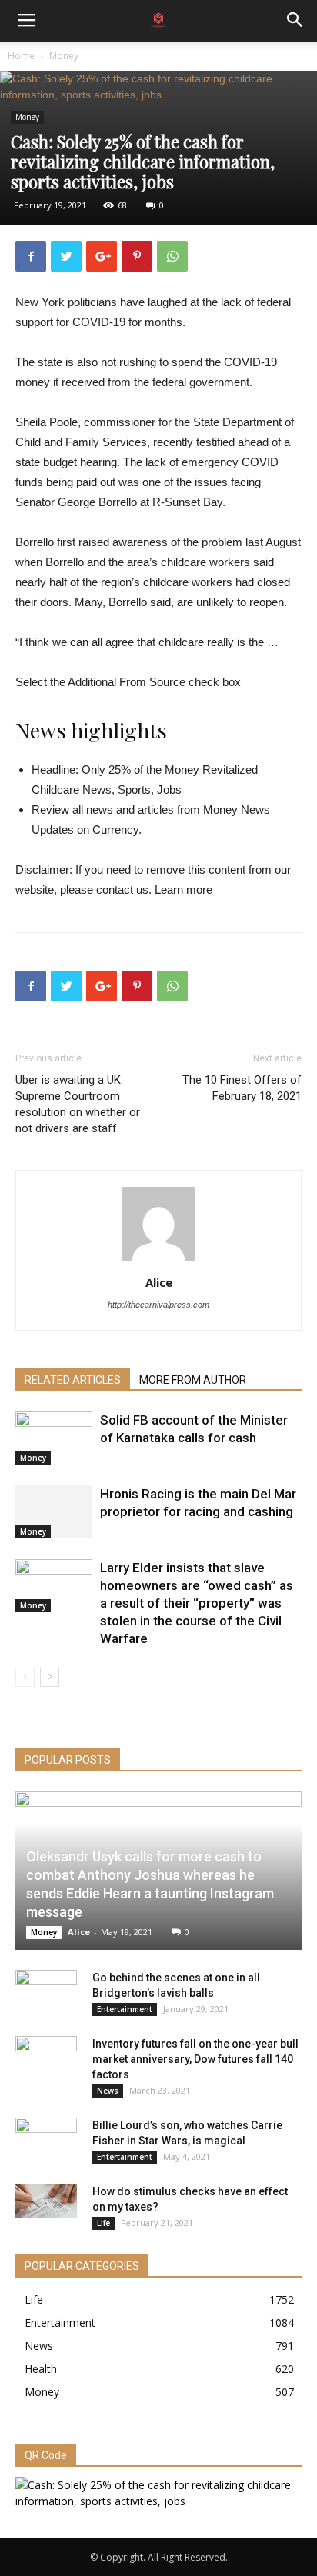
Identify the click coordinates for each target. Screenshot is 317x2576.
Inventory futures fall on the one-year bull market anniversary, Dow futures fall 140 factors (195, 2059)
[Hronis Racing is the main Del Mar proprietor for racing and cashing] (54, 1512)
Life (103, 2223)
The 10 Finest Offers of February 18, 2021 (242, 1088)
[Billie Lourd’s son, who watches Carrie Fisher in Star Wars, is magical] (46, 2141)
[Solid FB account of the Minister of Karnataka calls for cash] (54, 1438)
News (108, 2091)
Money (64, 56)
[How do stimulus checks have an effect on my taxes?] (46, 2201)
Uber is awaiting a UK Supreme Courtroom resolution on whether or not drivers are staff (78, 1104)
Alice (159, 1282)
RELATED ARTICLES (73, 1380)
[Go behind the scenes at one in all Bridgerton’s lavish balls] (46, 1993)
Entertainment (125, 2009)
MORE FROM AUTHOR (193, 1380)
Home (21, 56)
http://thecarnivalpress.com (158, 1305)
